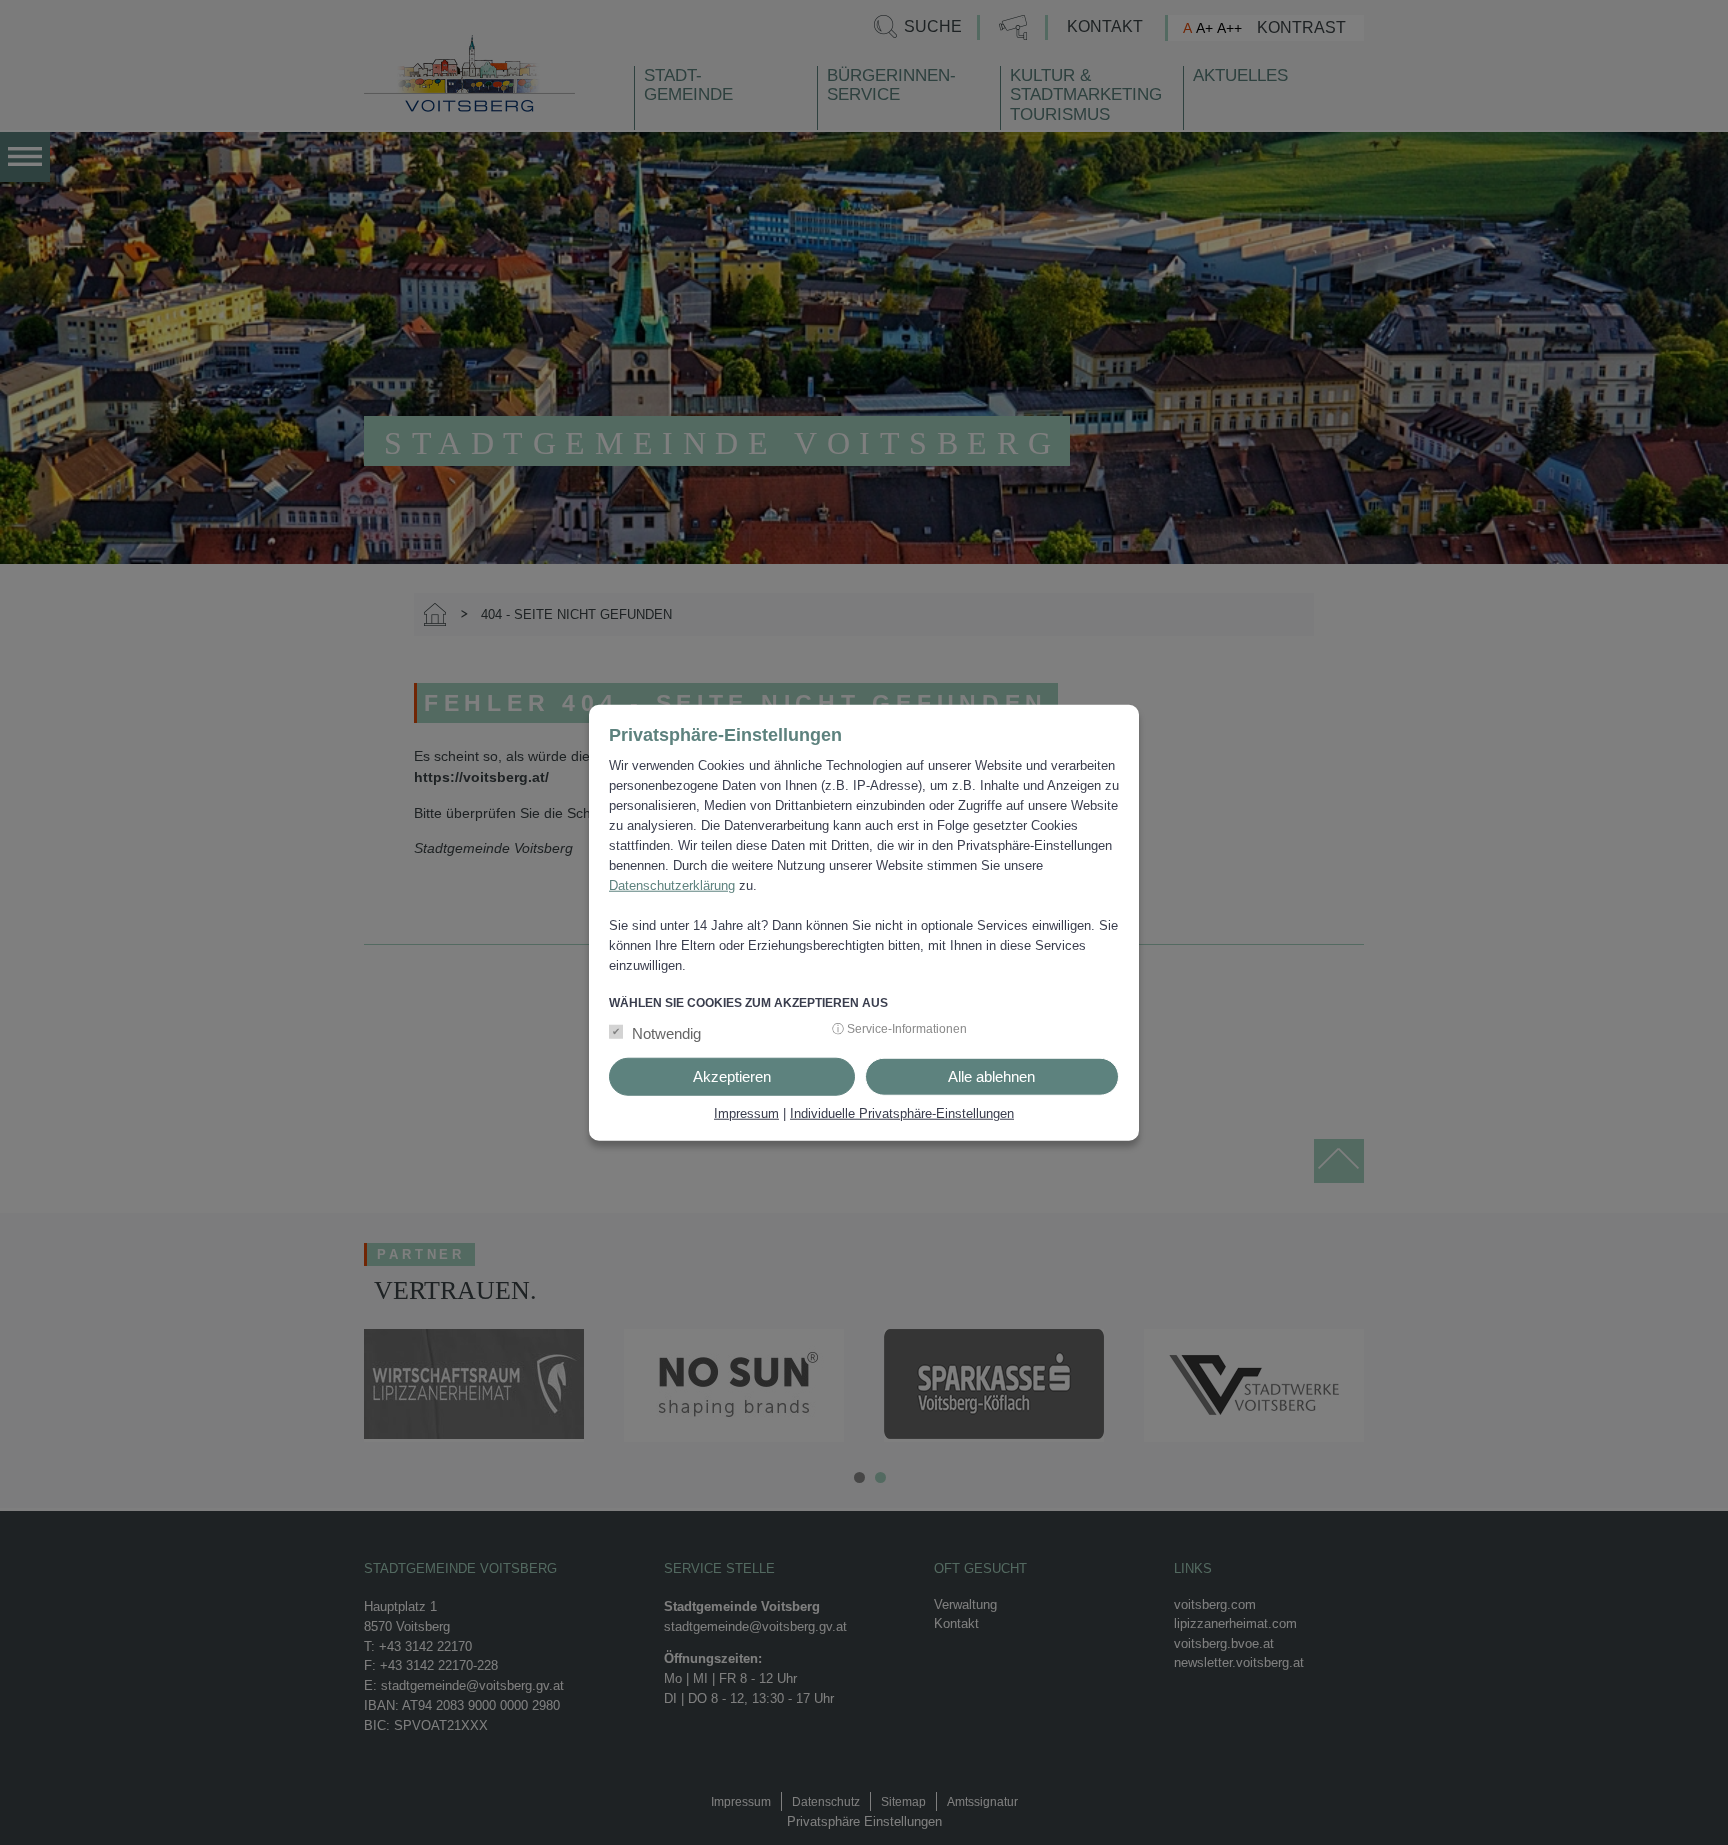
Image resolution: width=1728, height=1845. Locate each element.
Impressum (746, 1112)
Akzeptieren (732, 1075)
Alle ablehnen (991, 1075)
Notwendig (666, 1032)
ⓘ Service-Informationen (899, 1028)
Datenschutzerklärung (672, 885)
